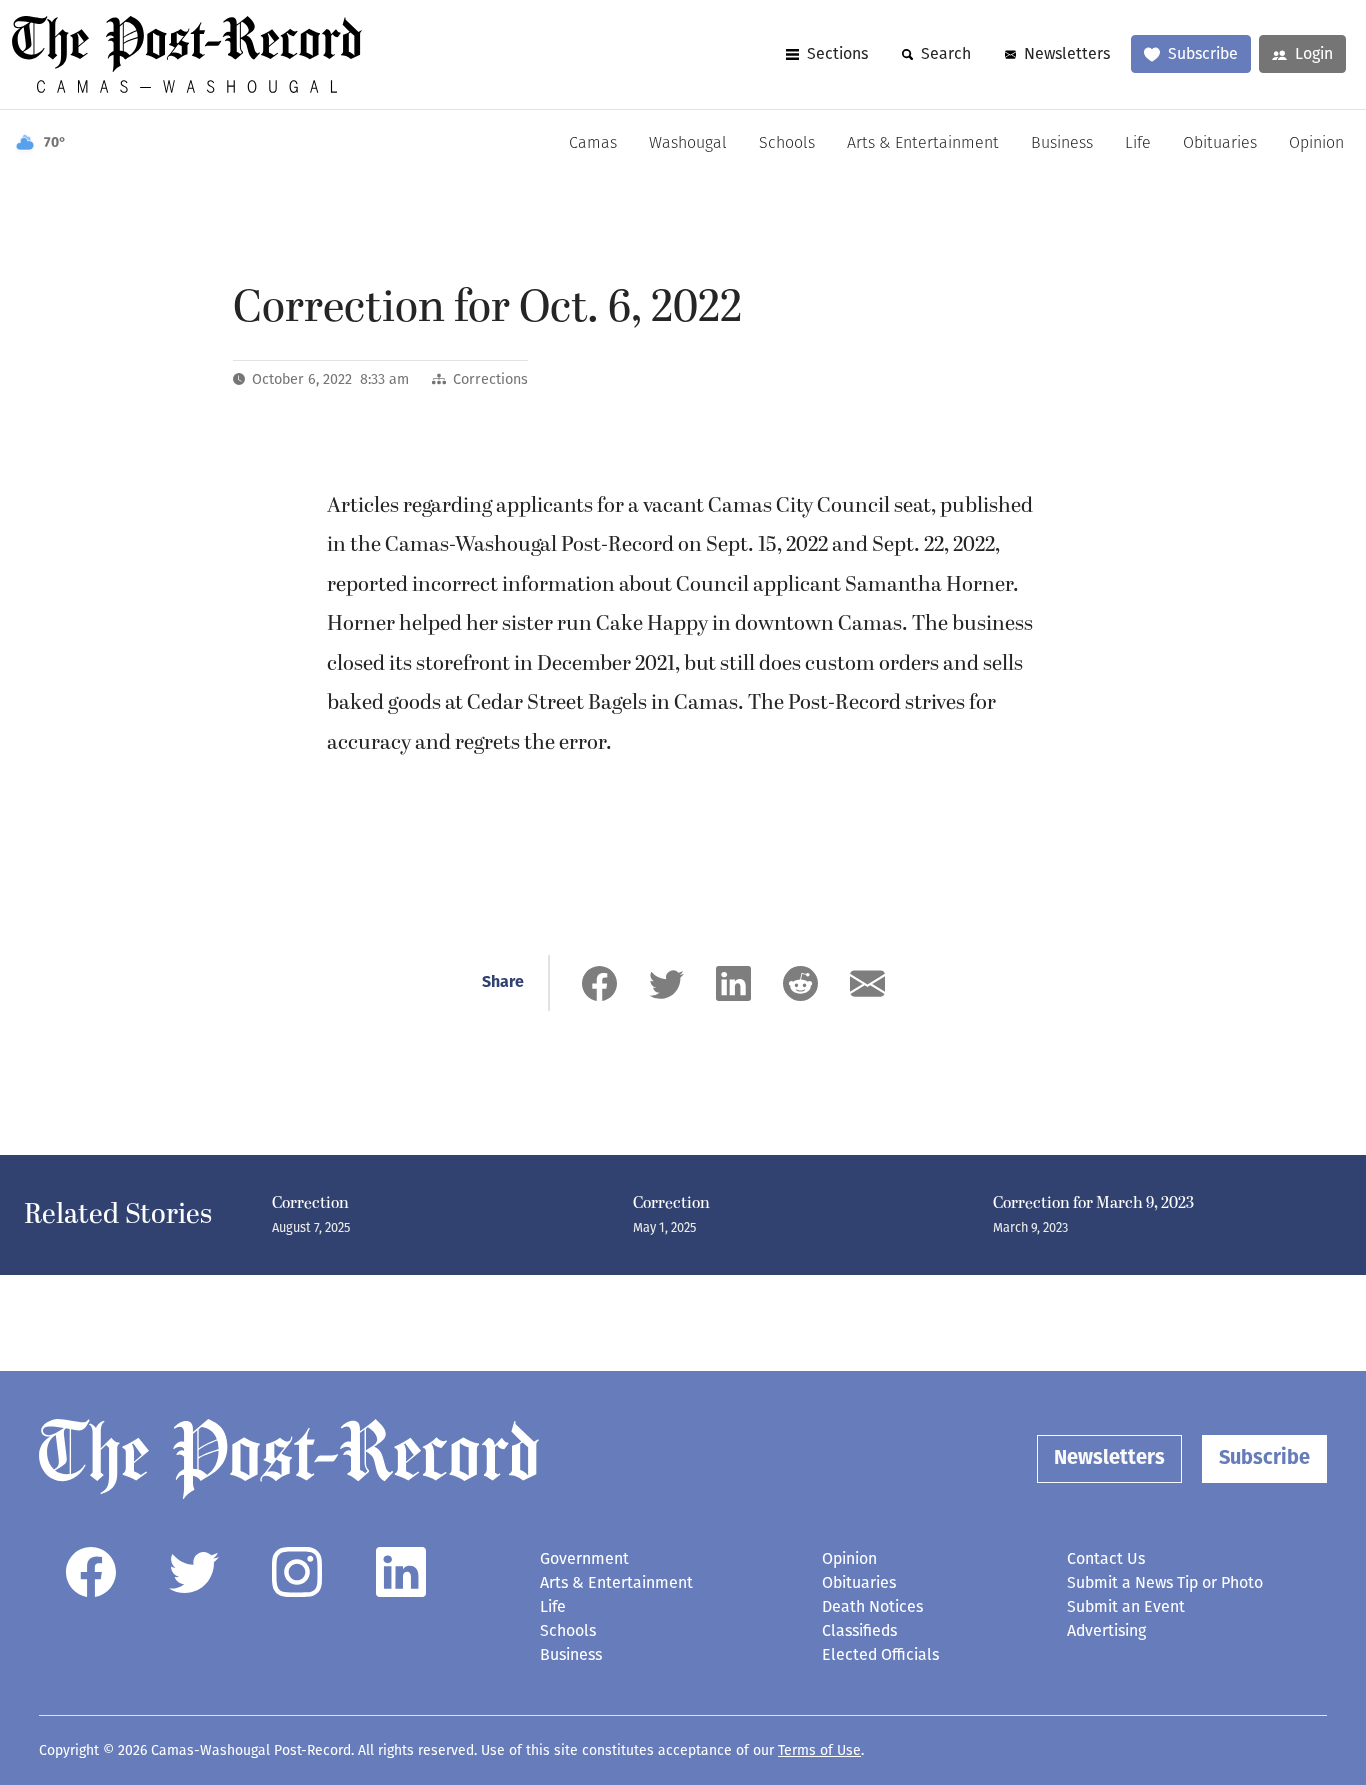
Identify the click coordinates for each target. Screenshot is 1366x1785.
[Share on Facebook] (599, 983)
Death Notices (872, 1606)
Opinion (1316, 144)
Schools (787, 144)
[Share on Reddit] (800, 983)
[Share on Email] (867, 983)
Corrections (490, 379)
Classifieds (859, 1630)
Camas (593, 144)
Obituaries (1220, 144)
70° (55, 143)
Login (1314, 53)
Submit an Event (1126, 1606)
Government (584, 1558)
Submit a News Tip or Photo (1165, 1582)
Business (1062, 144)
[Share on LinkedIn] (733, 983)
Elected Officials (880, 1654)
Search (946, 53)
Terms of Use (819, 1750)
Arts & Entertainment (923, 144)
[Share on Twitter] (666, 983)
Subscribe (1203, 53)
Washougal (688, 144)
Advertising (1106, 1630)
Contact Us (1106, 1558)
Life (1138, 144)
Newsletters (1067, 53)
